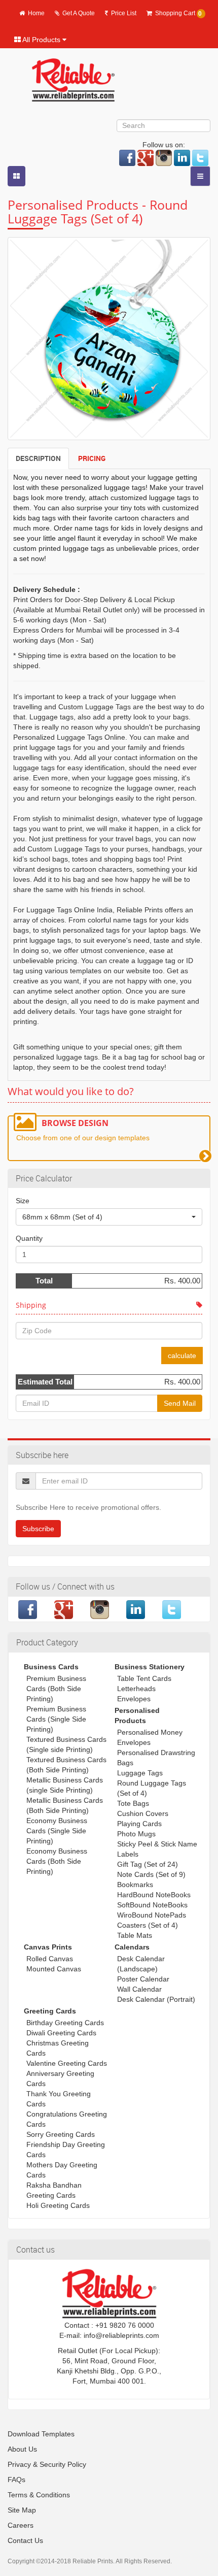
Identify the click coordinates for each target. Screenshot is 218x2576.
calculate (182, 1356)
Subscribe (38, 1529)
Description (38, 458)
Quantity (29, 1238)
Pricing (92, 458)
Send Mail (180, 1403)
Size (23, 1201)
